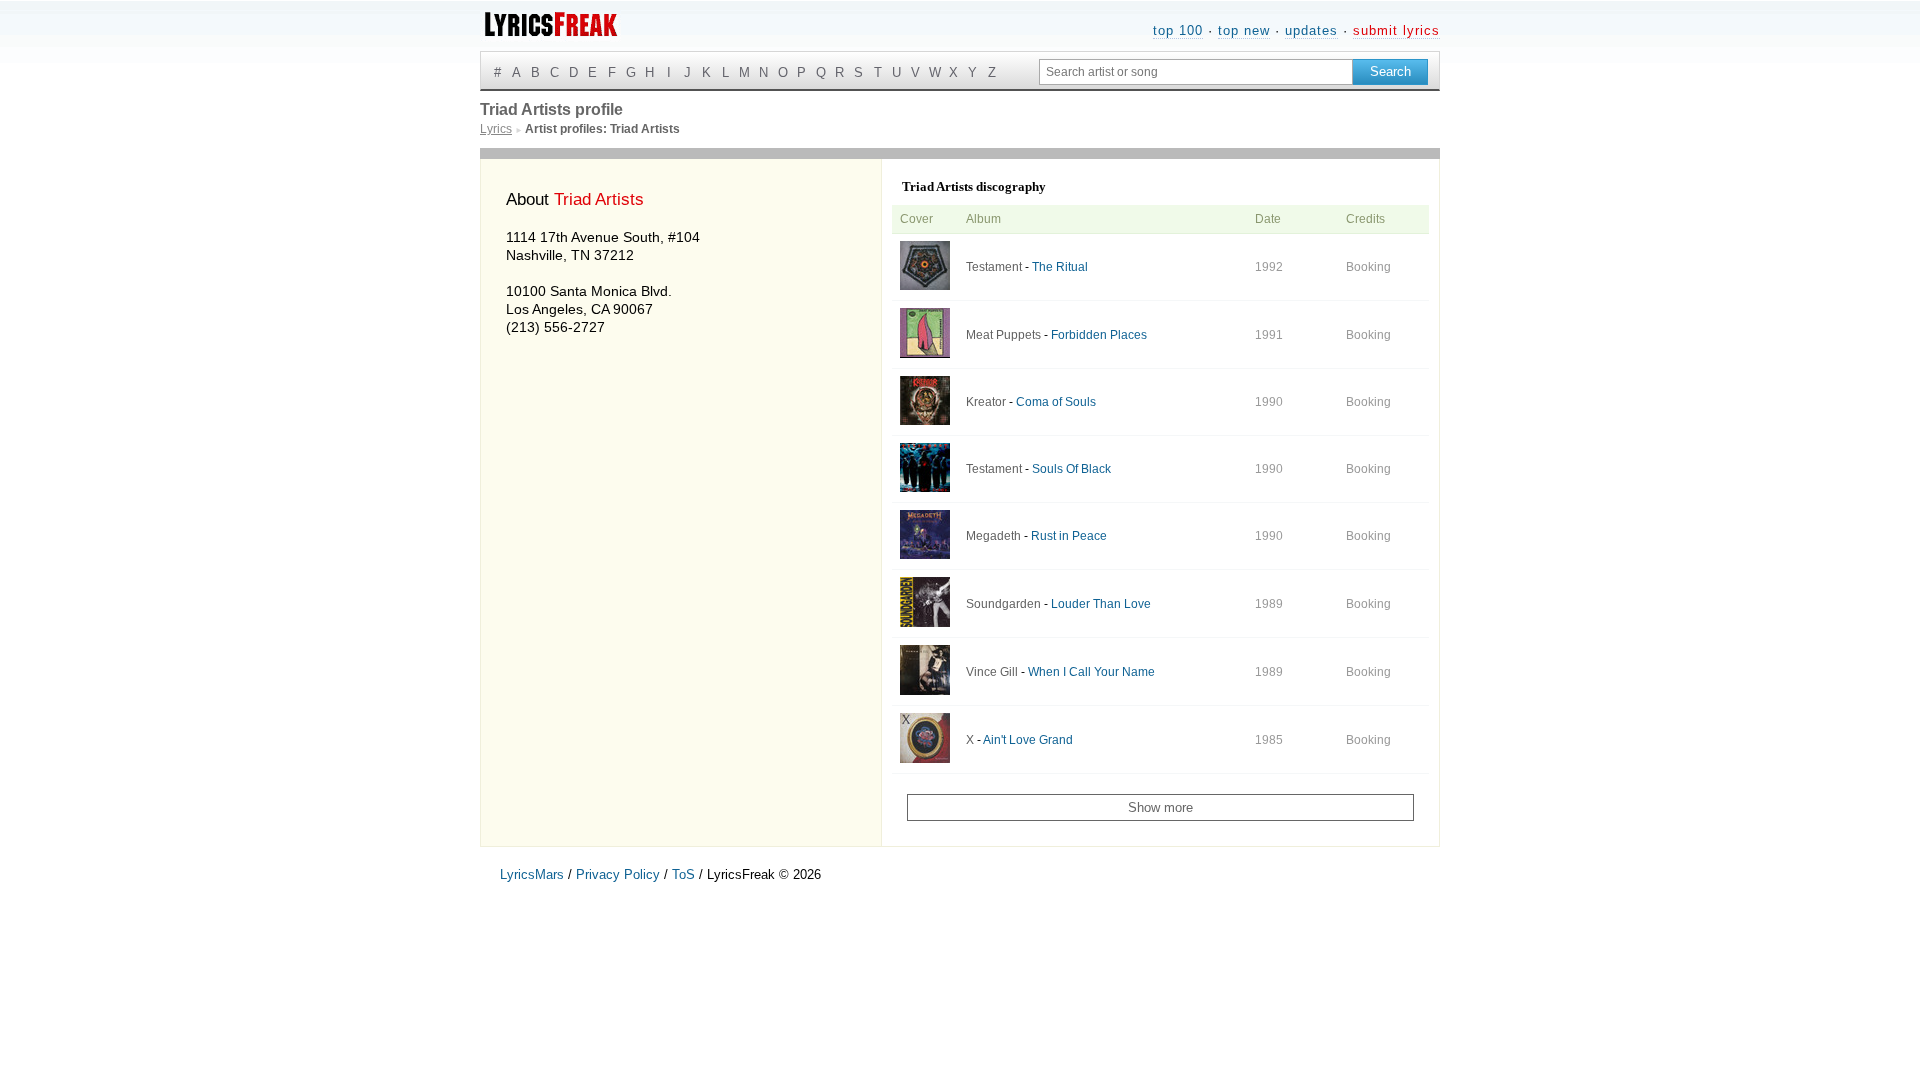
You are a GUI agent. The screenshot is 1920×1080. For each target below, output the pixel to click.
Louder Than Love (1101, 604)
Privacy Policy (618, 874)
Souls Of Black (1071, 469)
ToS (683, 874)
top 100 (1178, 30)
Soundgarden (1003, 604)
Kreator (986, 402)
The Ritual (1060, 267)
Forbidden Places (1099, 335)
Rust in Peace (1069, 536)
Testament (994, 267)
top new (1244, 30)
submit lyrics (1396, 30)
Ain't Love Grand (1028, 740)
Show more (1160, 807)
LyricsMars (532, 874)
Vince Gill (992, 672)
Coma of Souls (1056, 402)
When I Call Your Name (1091, 672)
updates (1311, 30)
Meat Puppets (1003, 335)
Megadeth (993, 536)
